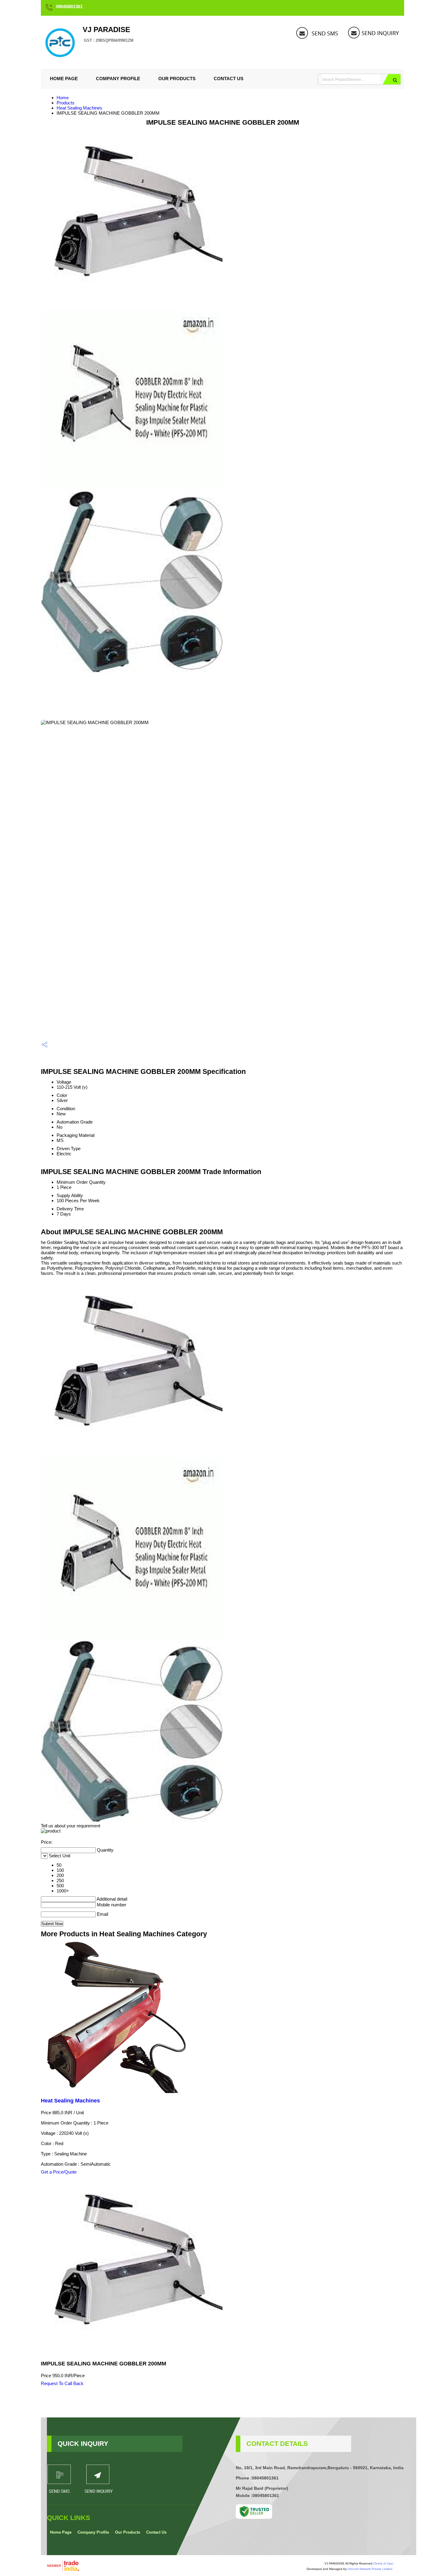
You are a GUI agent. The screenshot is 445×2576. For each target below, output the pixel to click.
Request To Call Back (62, 2383)
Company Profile (118, 79)
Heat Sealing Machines (79, 108)
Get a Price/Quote (59, 2172)
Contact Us (229, 79)
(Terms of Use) (383, 2563)
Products (66, 103)
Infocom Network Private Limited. (370, 2569)
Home (63, 98)
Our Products (177, 79)
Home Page (64, 79)
